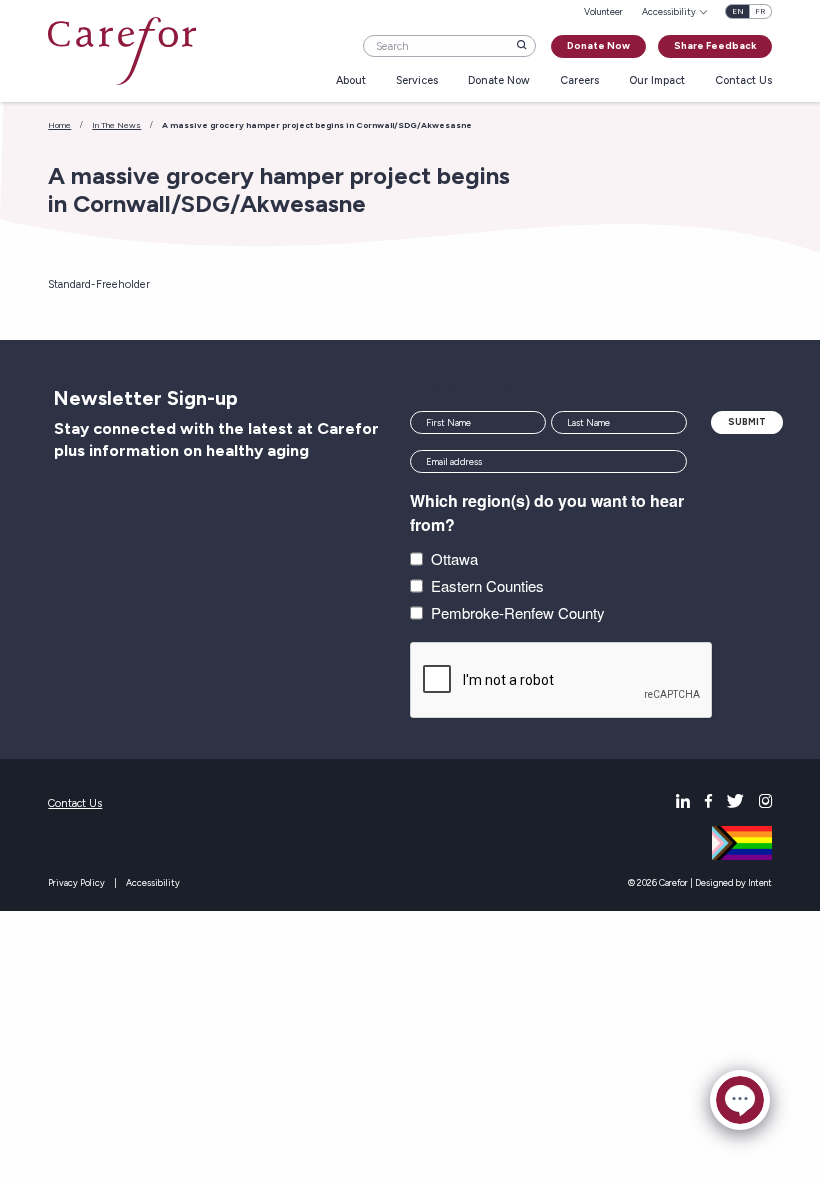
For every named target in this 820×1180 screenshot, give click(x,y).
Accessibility (153, 882)
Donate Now (598, 45)
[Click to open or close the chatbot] (740, 1100)
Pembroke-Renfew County (518, 612)
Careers (579, 81)
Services (417, 81)
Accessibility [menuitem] (669, 11)
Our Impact (657, 81)
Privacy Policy (76, 882)
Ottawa (454, 558)
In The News (116, 125)
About (351, 81)
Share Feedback (715, 45)
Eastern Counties (487, 585)
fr (760, 11)
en (738, 11)
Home (59, 125)
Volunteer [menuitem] (603, 11)
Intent (760, 882)
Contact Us (743, 81)
